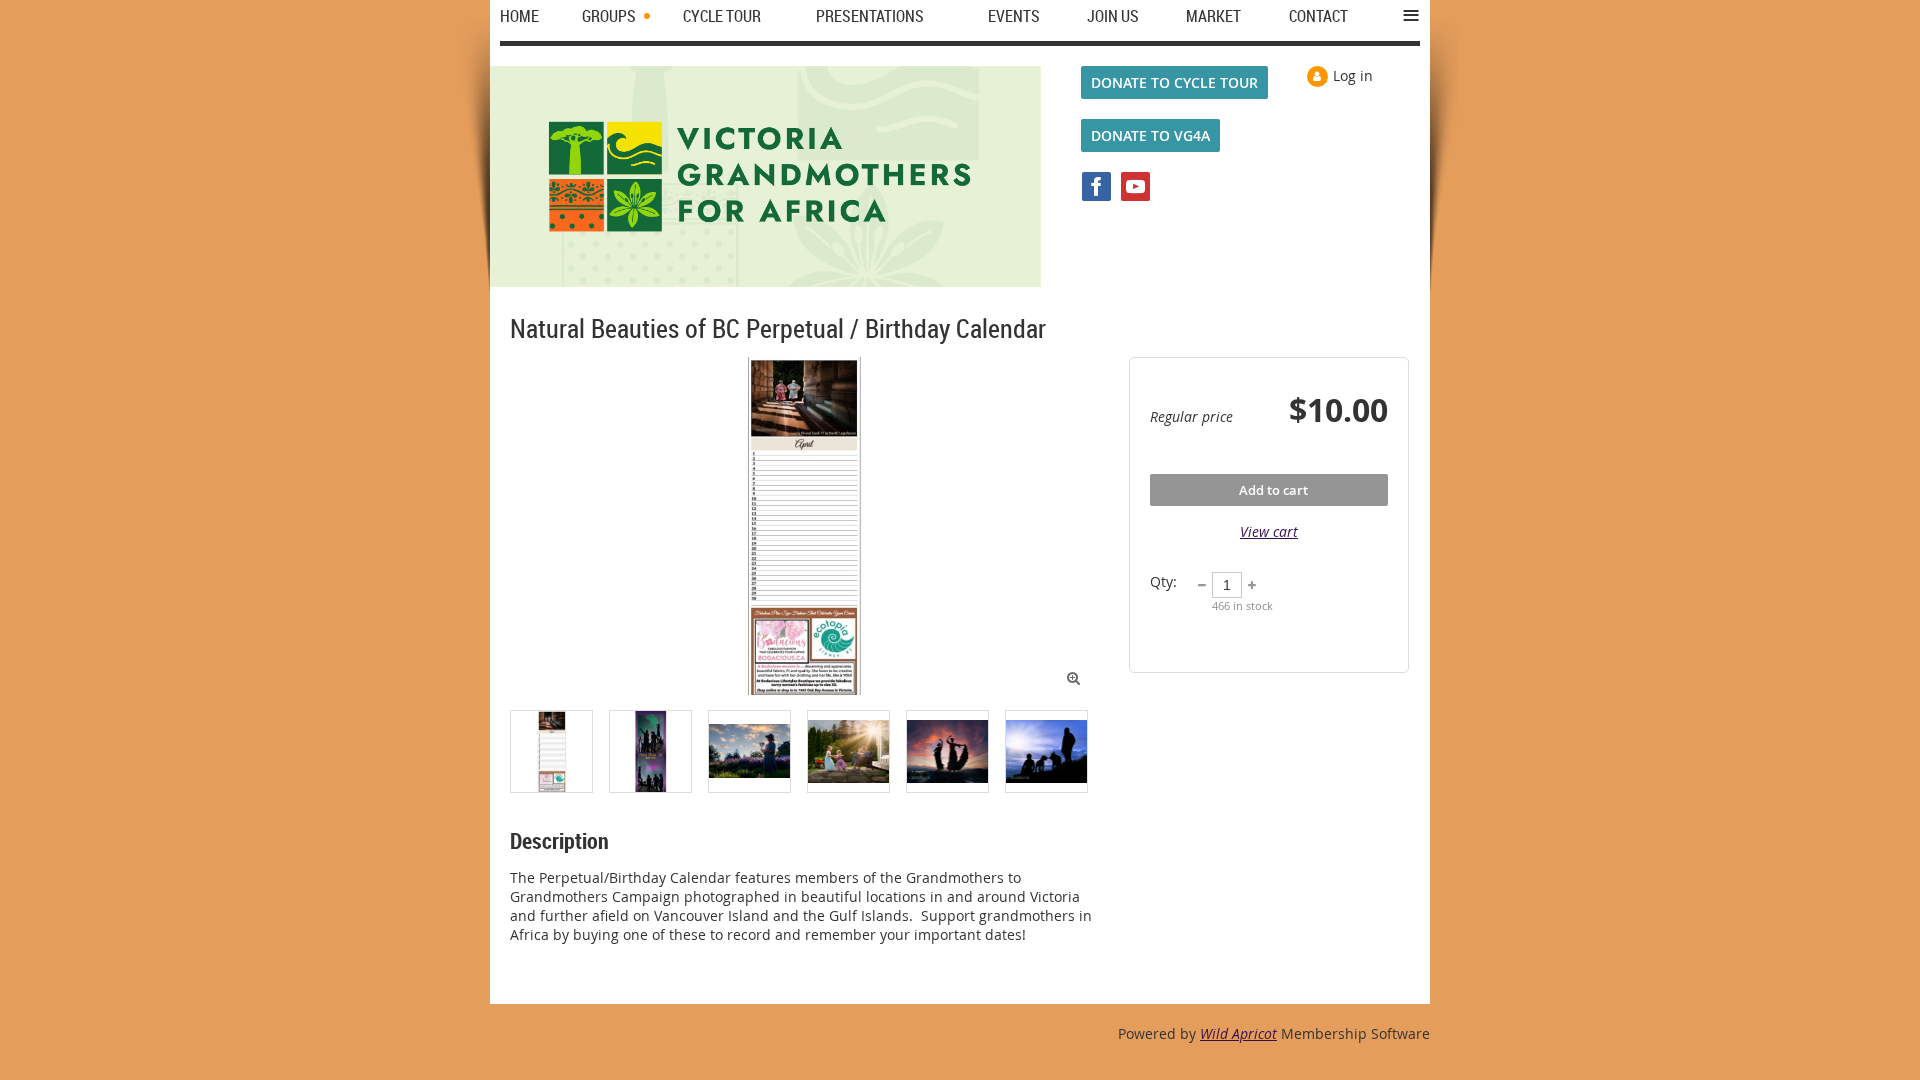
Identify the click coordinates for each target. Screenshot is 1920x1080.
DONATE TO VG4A (1150, 135)
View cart (1269, 531)
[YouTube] (1135, 186)
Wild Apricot (1238, 1033)
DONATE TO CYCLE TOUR (1174, 82)
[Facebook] (1096, 186)
